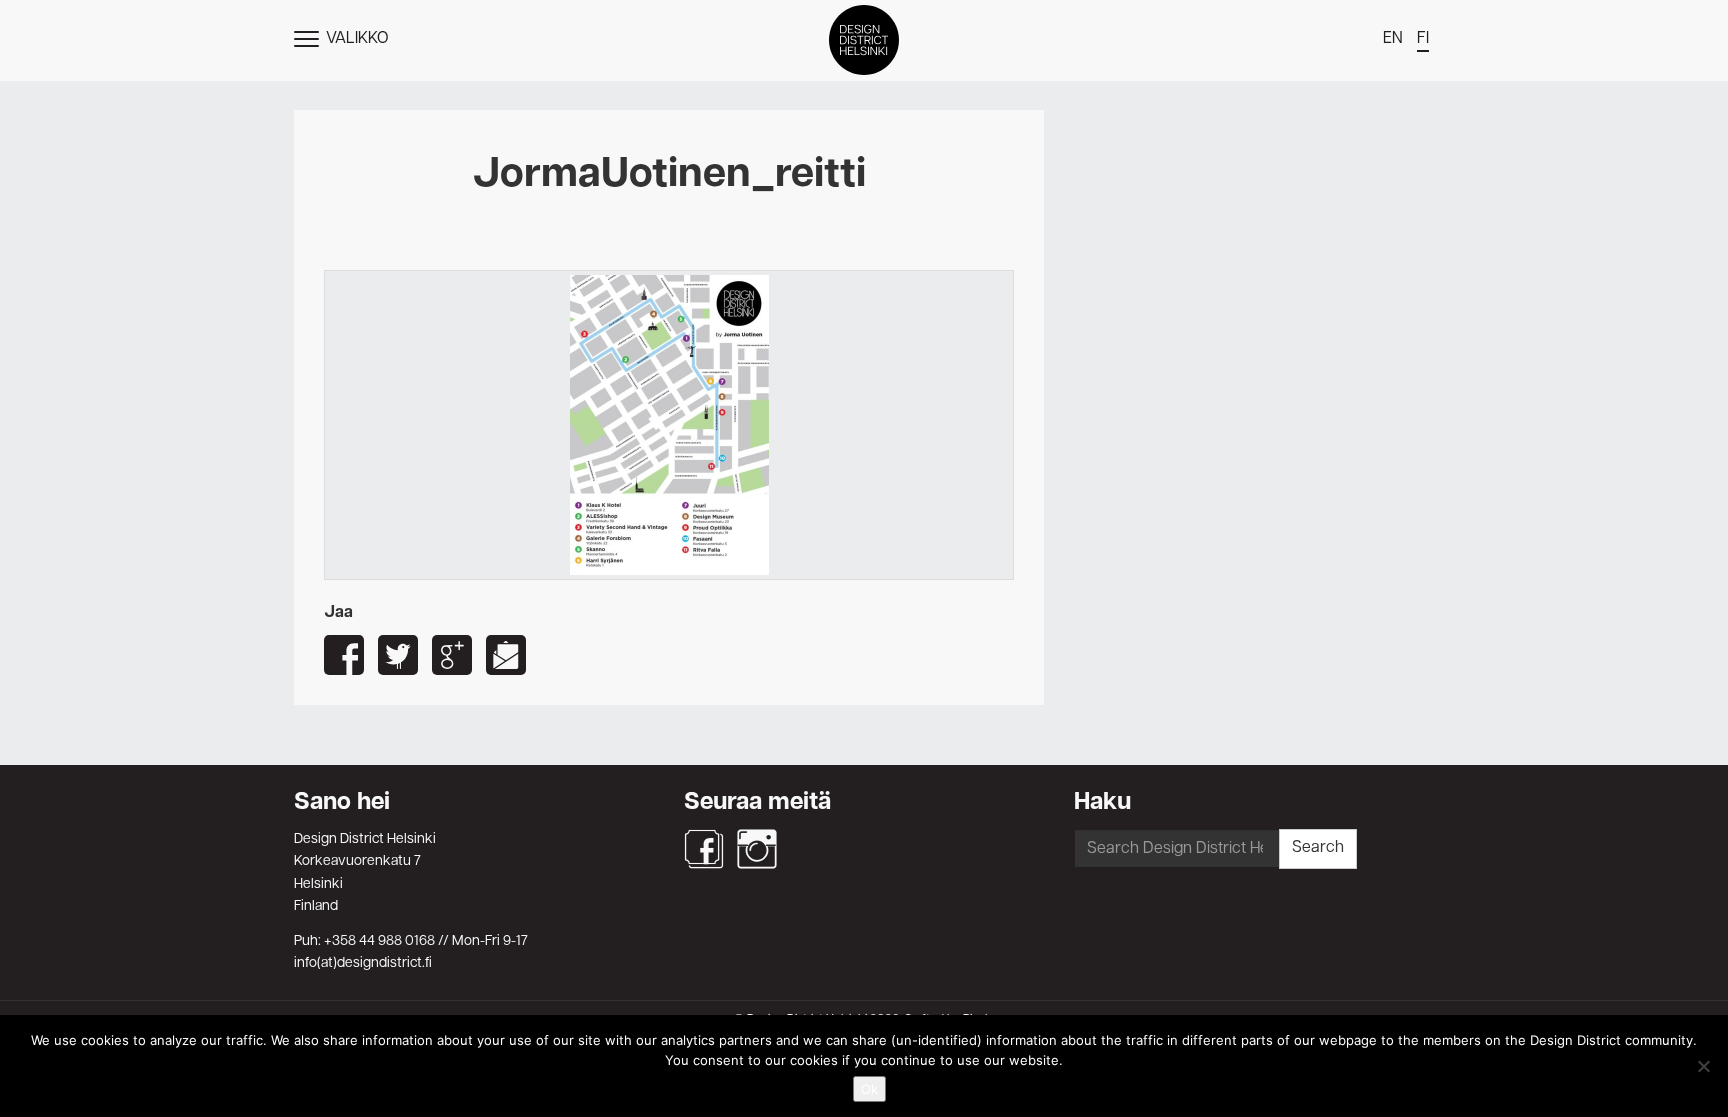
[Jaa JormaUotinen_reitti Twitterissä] (398, 655)
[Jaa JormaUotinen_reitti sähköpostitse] (506, 655)
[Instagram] (757, 849)
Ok (869, 1089)
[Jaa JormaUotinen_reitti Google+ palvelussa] (452, 655)
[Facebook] (704, 849)
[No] (1703, 1066)
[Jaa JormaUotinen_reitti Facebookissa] (344, 655)
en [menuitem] (1393, 39)
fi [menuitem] (1423, 39)
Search (1318, 848)
